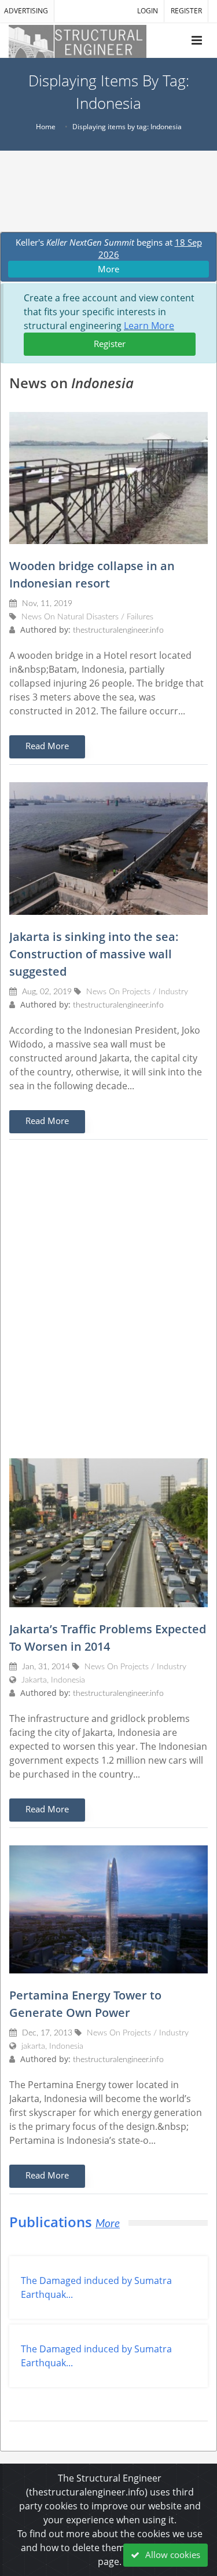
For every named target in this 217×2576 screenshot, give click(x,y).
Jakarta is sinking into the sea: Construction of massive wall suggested (94, 954)
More (108, 269)
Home (46, 127)
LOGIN (148, 11)
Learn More (149, 326)
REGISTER (186, 11)
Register (110, 344)
